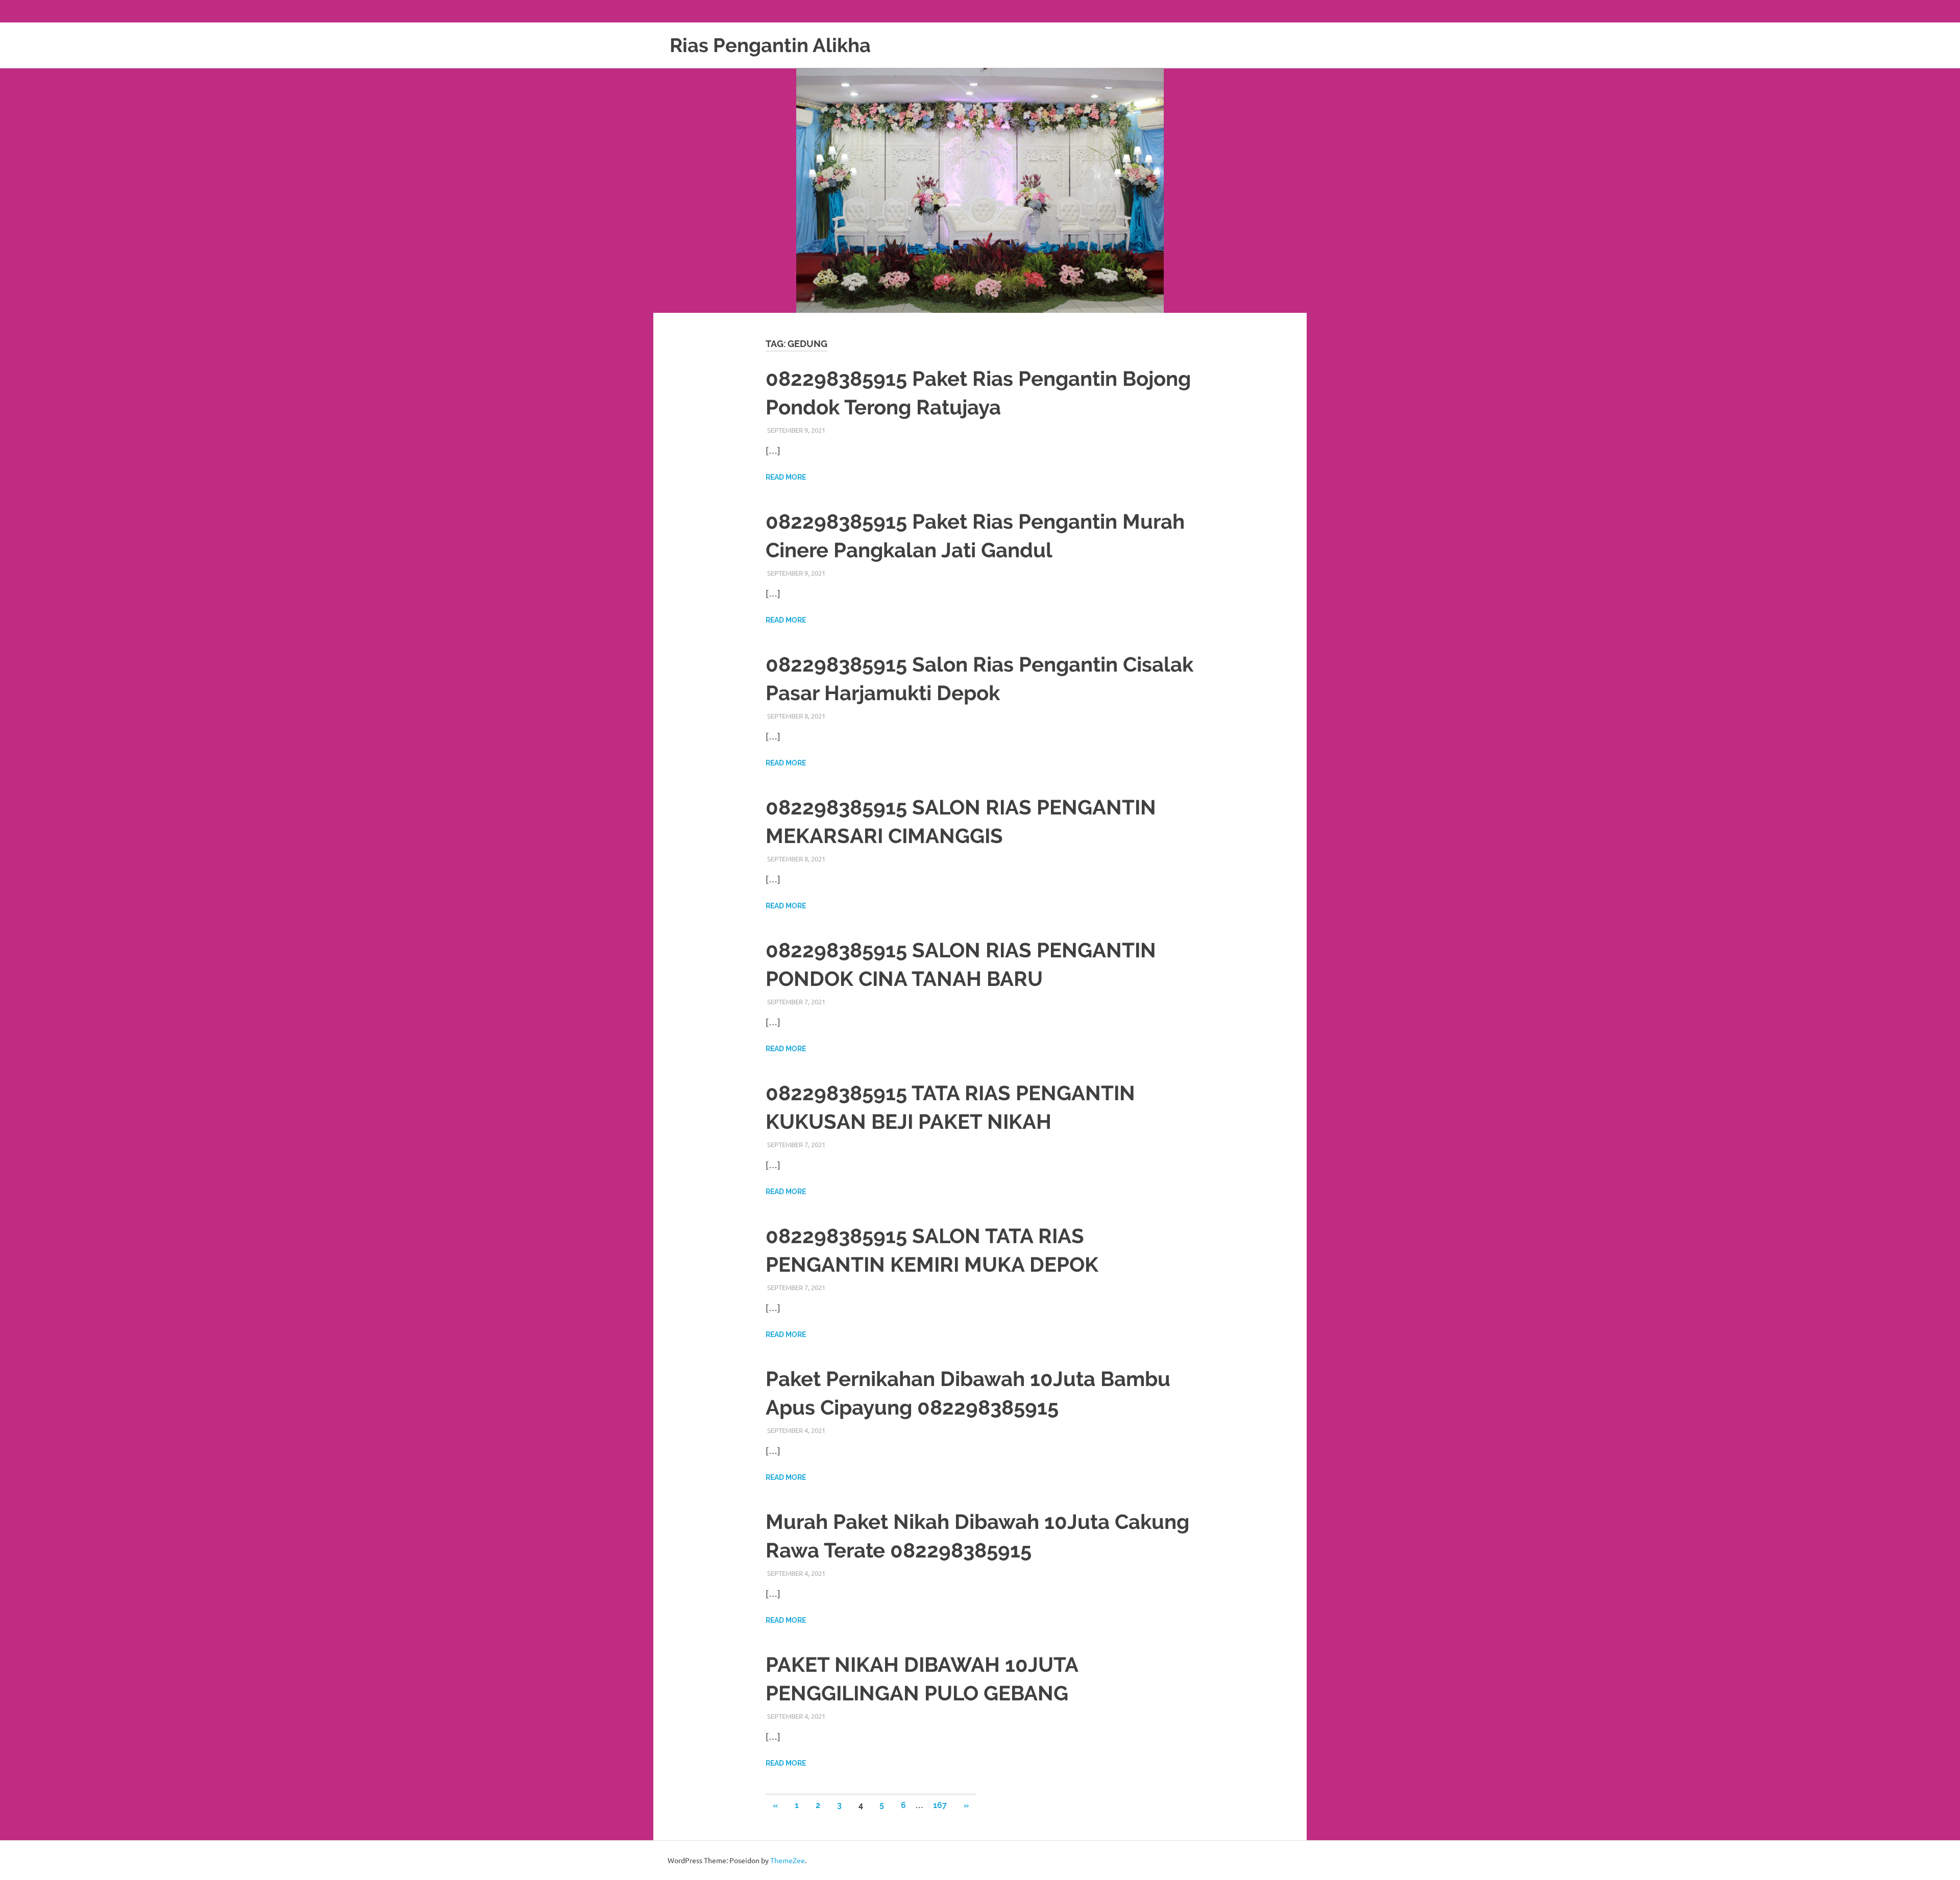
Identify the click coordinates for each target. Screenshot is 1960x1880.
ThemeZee (788, 1860)
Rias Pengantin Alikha (770, 45)
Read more (786, 477)
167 (940, 1805)
